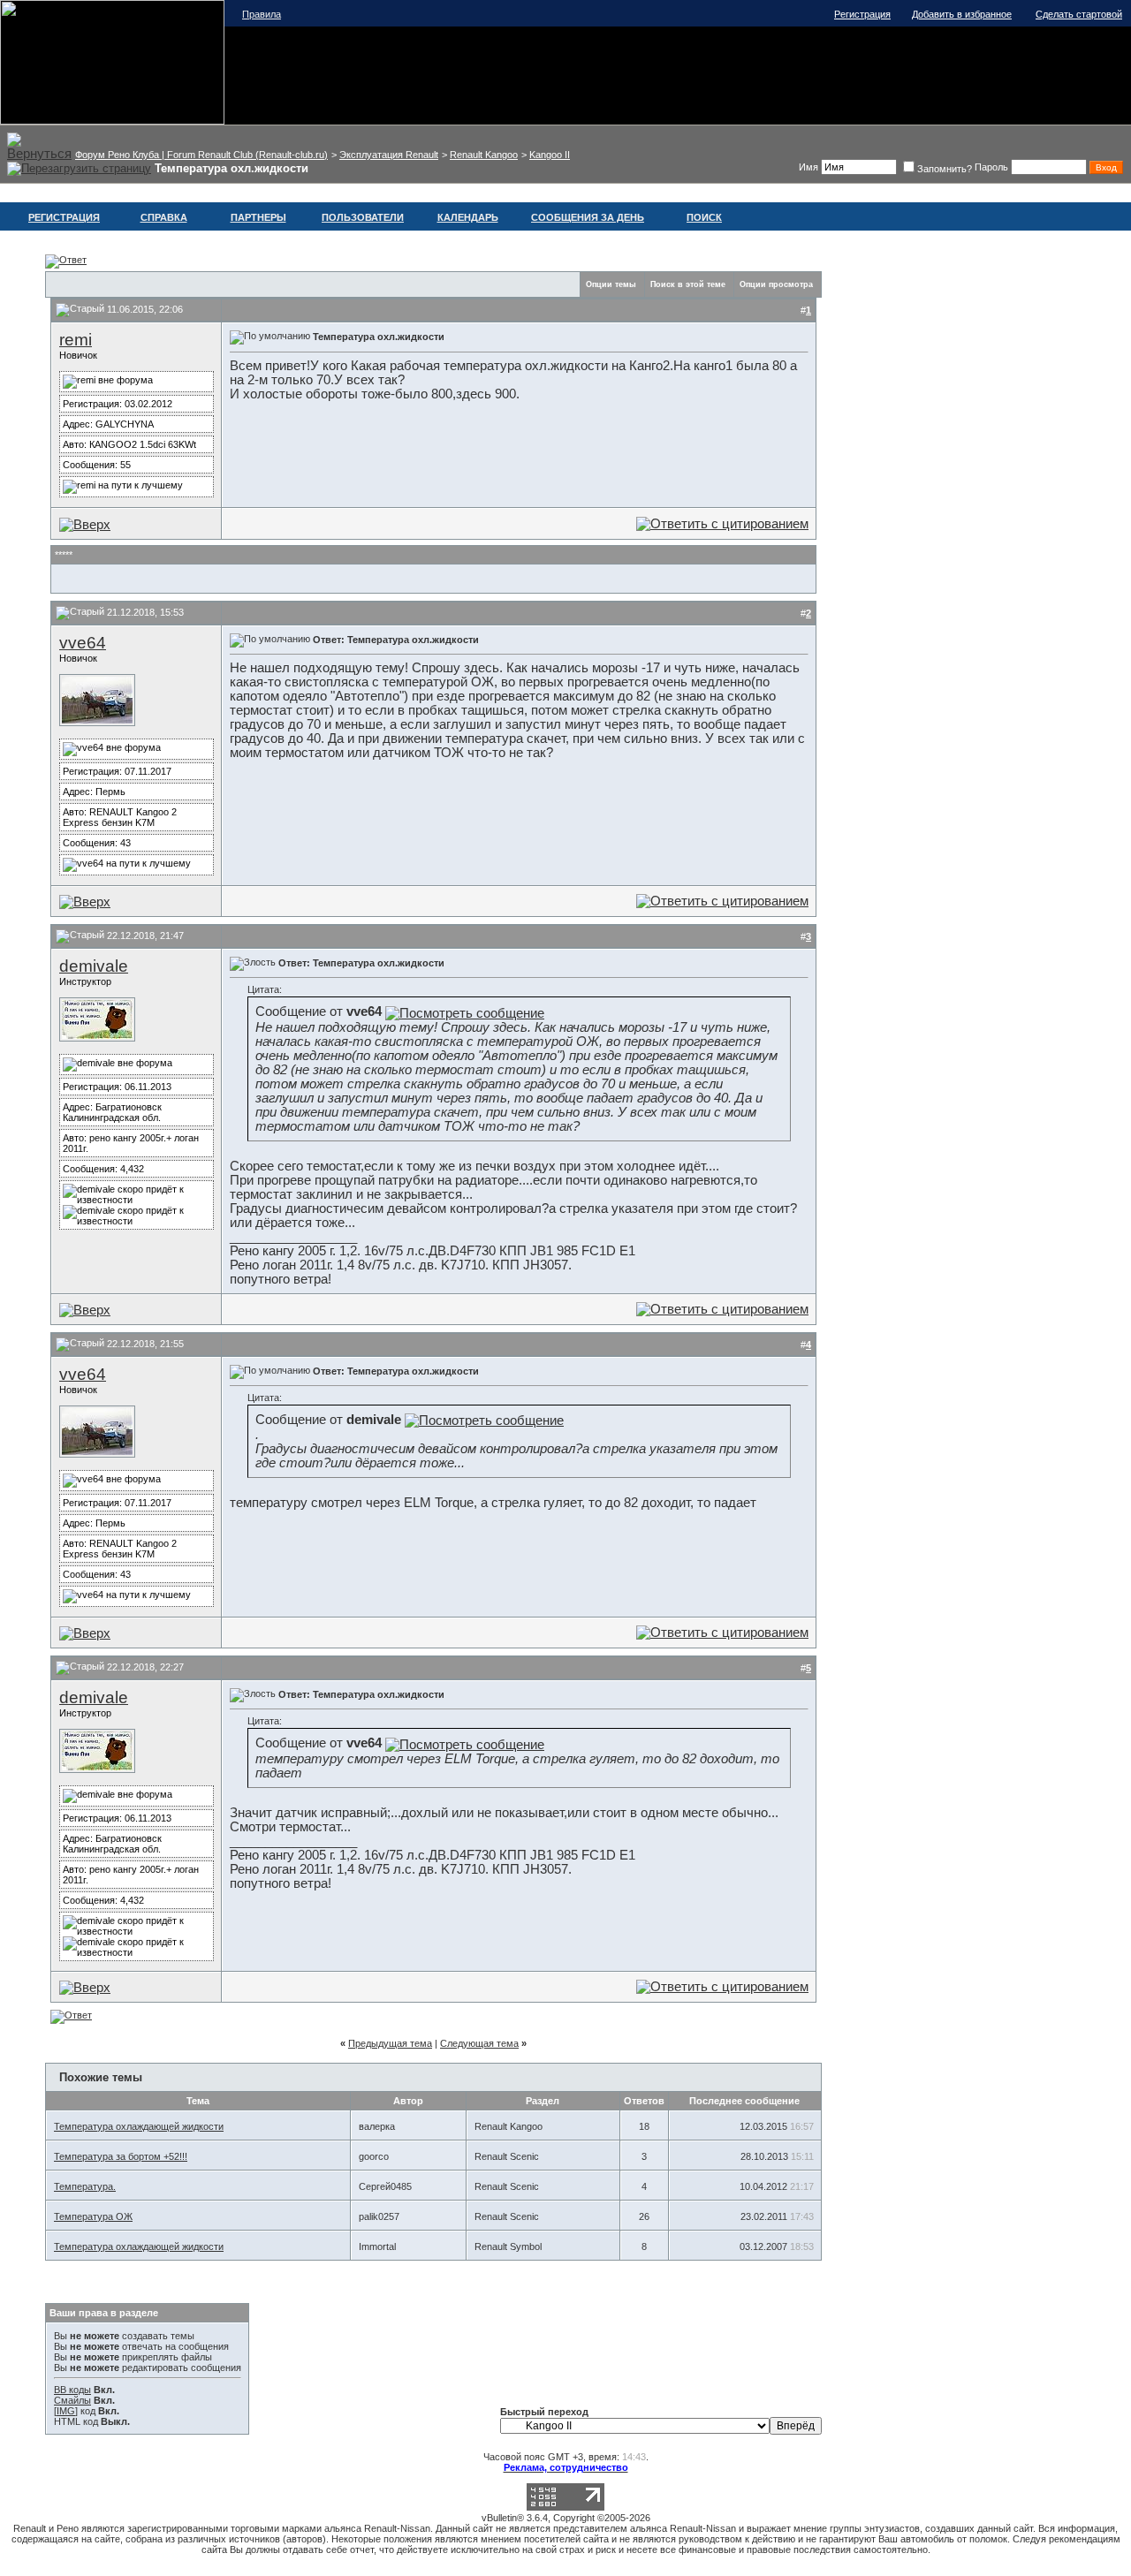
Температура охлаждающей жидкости (139, 2126)
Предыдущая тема (390, 2043)
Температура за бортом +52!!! (121, 2156)
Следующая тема (479, 2043)
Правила (262, 14)
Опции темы (611, 284)
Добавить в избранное (962, 14)
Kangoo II (550, 155)
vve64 (83, 643)
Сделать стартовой (1079, 14)
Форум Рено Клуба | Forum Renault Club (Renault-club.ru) (201, 155)
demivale (94, 966)
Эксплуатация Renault (389, 155)
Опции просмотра (776, 284)
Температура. (85, 2186)
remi (76, 340)
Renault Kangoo (484, 155)
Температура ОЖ (93, 2216)
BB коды (72, 2390)
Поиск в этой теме (688, 284)
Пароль (991, 167)
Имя (808, 167)
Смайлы (72, 2400)
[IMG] (66, 2411)
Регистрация (862, 14)
